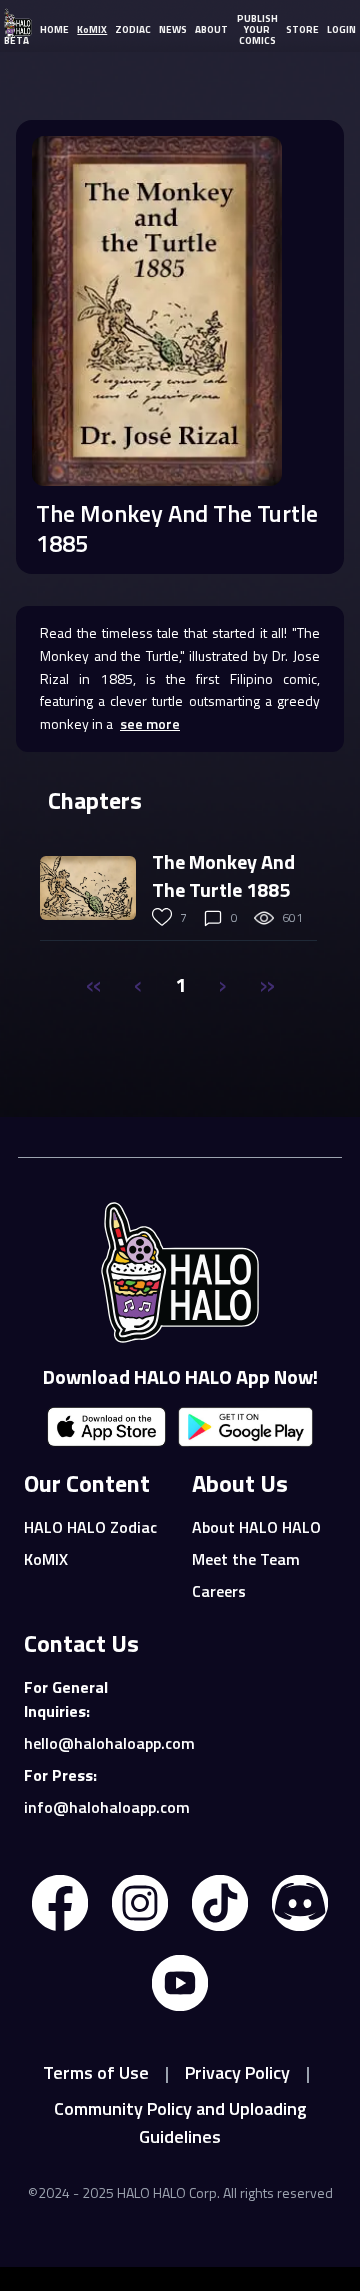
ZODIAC (133, 29)
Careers (219, 1591)
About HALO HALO (256, 1527)
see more (150, 723)
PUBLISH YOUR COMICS (257, 29)
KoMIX (92, 29)
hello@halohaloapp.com (96, 1743)
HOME (54, 29)
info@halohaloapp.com (96, 1807)
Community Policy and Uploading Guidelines (180, 2122)
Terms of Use (96, 2072)
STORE (302, 29)
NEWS (173, 29)
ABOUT (211, 29)
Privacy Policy (237, 2072)
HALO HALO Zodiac (90, 1527)
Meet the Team (246, 1559)
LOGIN (341, 29)
